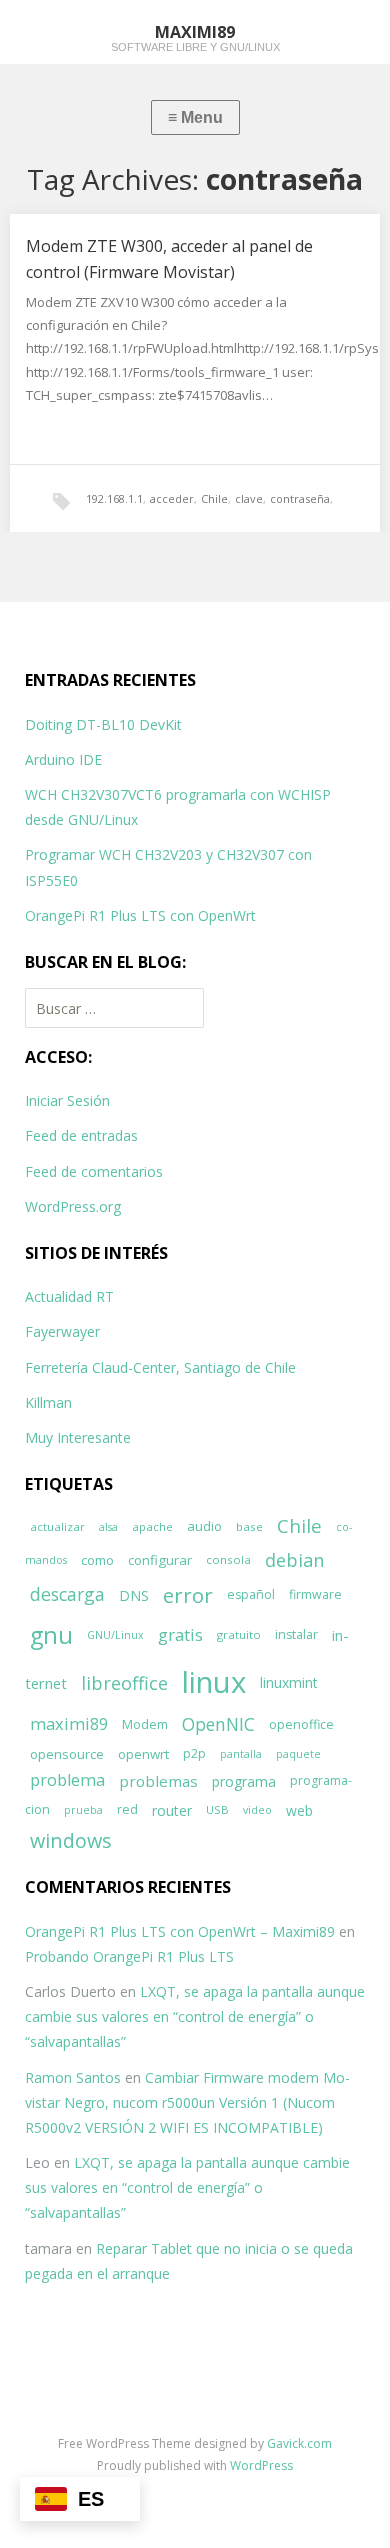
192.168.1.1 (114, 498)
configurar (160, 1560)
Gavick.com (299, 2443)
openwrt (143, 1754)
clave (249, 498)
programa (244, 1781)
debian (294, 1560)
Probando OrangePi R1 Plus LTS (129, 1956)
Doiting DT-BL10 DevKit (103, 724)
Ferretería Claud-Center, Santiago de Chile (160, 1367)
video (257, 1810)
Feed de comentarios (94, 1171)
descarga (67, 1594)
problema (67, 1780)
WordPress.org (73, 1206)
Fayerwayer (62, 1331)
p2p (194, 1753)
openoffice (301, 1724)
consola (228, 1559)
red (127, 1809)
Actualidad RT (69, 1296)
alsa (108, 1527)
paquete (298, 1754)
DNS (134, 1595)
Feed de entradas (81, 1135)
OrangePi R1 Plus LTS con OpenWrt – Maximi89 (180, 1931)
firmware (315, 1594)
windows (71, 1840)
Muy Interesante (78, 1437)
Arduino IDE (63, 759)
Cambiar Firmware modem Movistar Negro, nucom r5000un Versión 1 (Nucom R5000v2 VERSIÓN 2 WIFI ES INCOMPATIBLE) (187, 2102)
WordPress (261, 2465)
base (249, 1526)
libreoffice (124, 1683)
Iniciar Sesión (67, 1100)
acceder (172, 498)
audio (204, 1526)
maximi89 (69, 1724)
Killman (48, 1402)
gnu (51, 1635)
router (172, 1810)
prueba (83, 1810)
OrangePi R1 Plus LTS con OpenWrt (140, 915)
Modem (145, 1724)
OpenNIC (218, 1724)
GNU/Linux (115, 1635)
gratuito (239, 1634)
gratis (180, 1634)
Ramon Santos (73, 2077)
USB (217, 1809)
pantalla (241, 1754)
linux (214, 1682)
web (299, 1810)
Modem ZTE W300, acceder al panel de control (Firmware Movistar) (169, 259)
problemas (158, 1781)
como (97, 1560)
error (188, 1595)
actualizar (57, 1526)
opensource (67, 1754)
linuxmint (289, 1682)
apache (152, 1526)
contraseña (300, 498)
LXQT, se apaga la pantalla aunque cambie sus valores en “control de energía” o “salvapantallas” (195, 2016)
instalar (296, 1634)
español (251, 1594)
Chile (214, 498)
